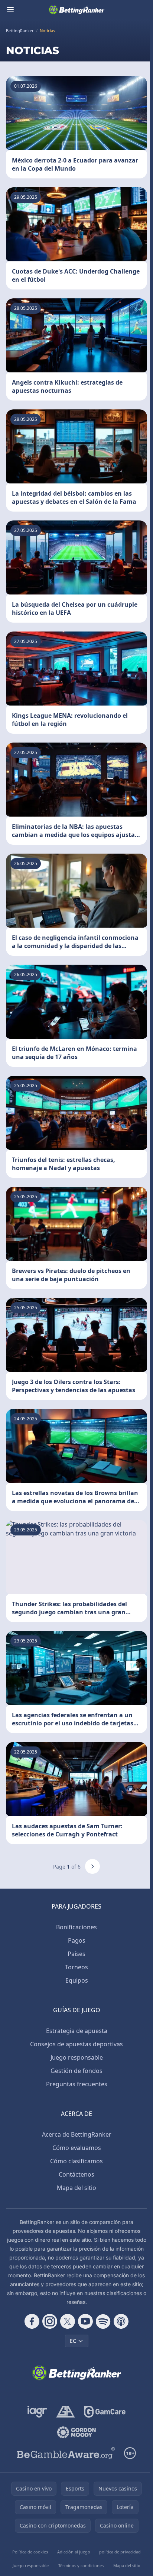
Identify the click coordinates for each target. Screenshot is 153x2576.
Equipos (77, 1980)
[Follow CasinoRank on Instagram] (50, 2321)
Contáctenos (76, 2174)
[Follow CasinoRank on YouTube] (85, 2321)
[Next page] (92, 1866)
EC (73, 2341)
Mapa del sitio (76, 2188)
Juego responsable (77, 2057)
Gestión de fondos (76, 2071)
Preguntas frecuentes (77, 2084)
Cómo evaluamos (77, 2148)
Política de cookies (30, 2552)
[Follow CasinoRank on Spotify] (103, 2321)
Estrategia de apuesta (77, 2031)
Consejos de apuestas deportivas (76, 2044)
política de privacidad (120, 2552)
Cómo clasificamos (76, 2161)
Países (76, 1954)
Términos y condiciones (81, 2565)
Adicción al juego (74, 2552)
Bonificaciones (76, 1927)
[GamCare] (105, 2412)
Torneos (76, 1967)
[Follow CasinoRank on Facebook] (32, 2321)
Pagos (77, 1940)
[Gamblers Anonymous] (66, 2412)
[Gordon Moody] (76, 2432)
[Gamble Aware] (66, 2453)
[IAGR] (37, 2412)
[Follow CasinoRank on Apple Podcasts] (121, 2321)
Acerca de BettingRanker (77, 2134)
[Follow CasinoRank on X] (68, 2321)
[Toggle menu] (10, 10)
